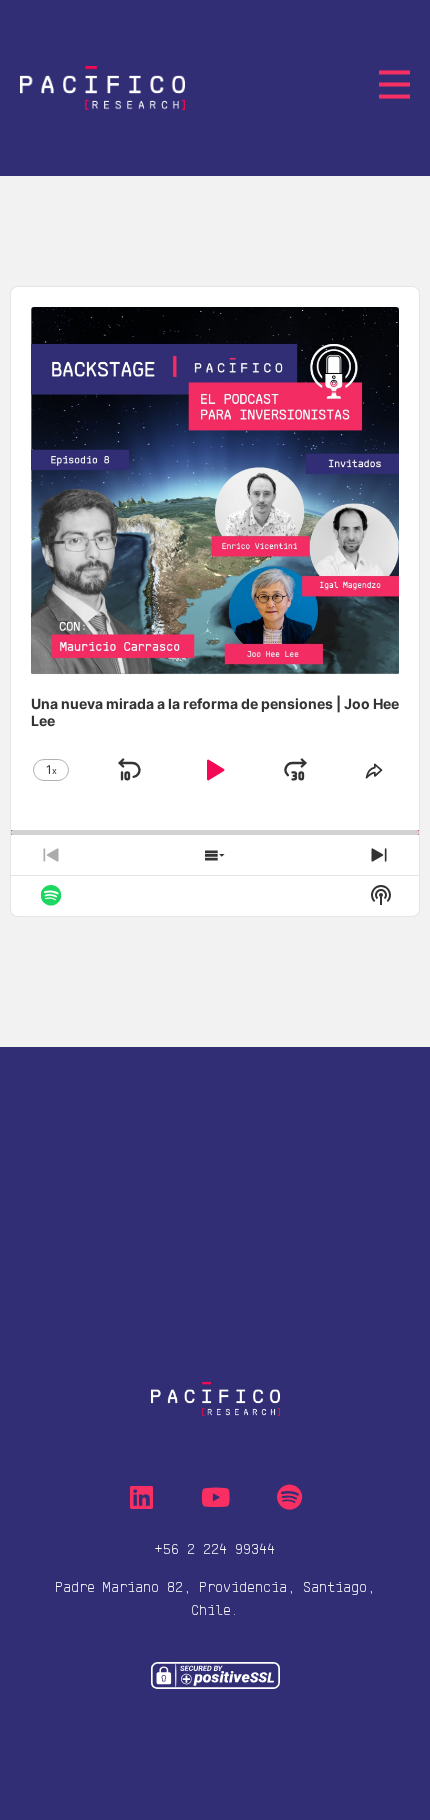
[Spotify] (289, 1497)
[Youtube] (215, 1497)
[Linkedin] (141, 1497)
